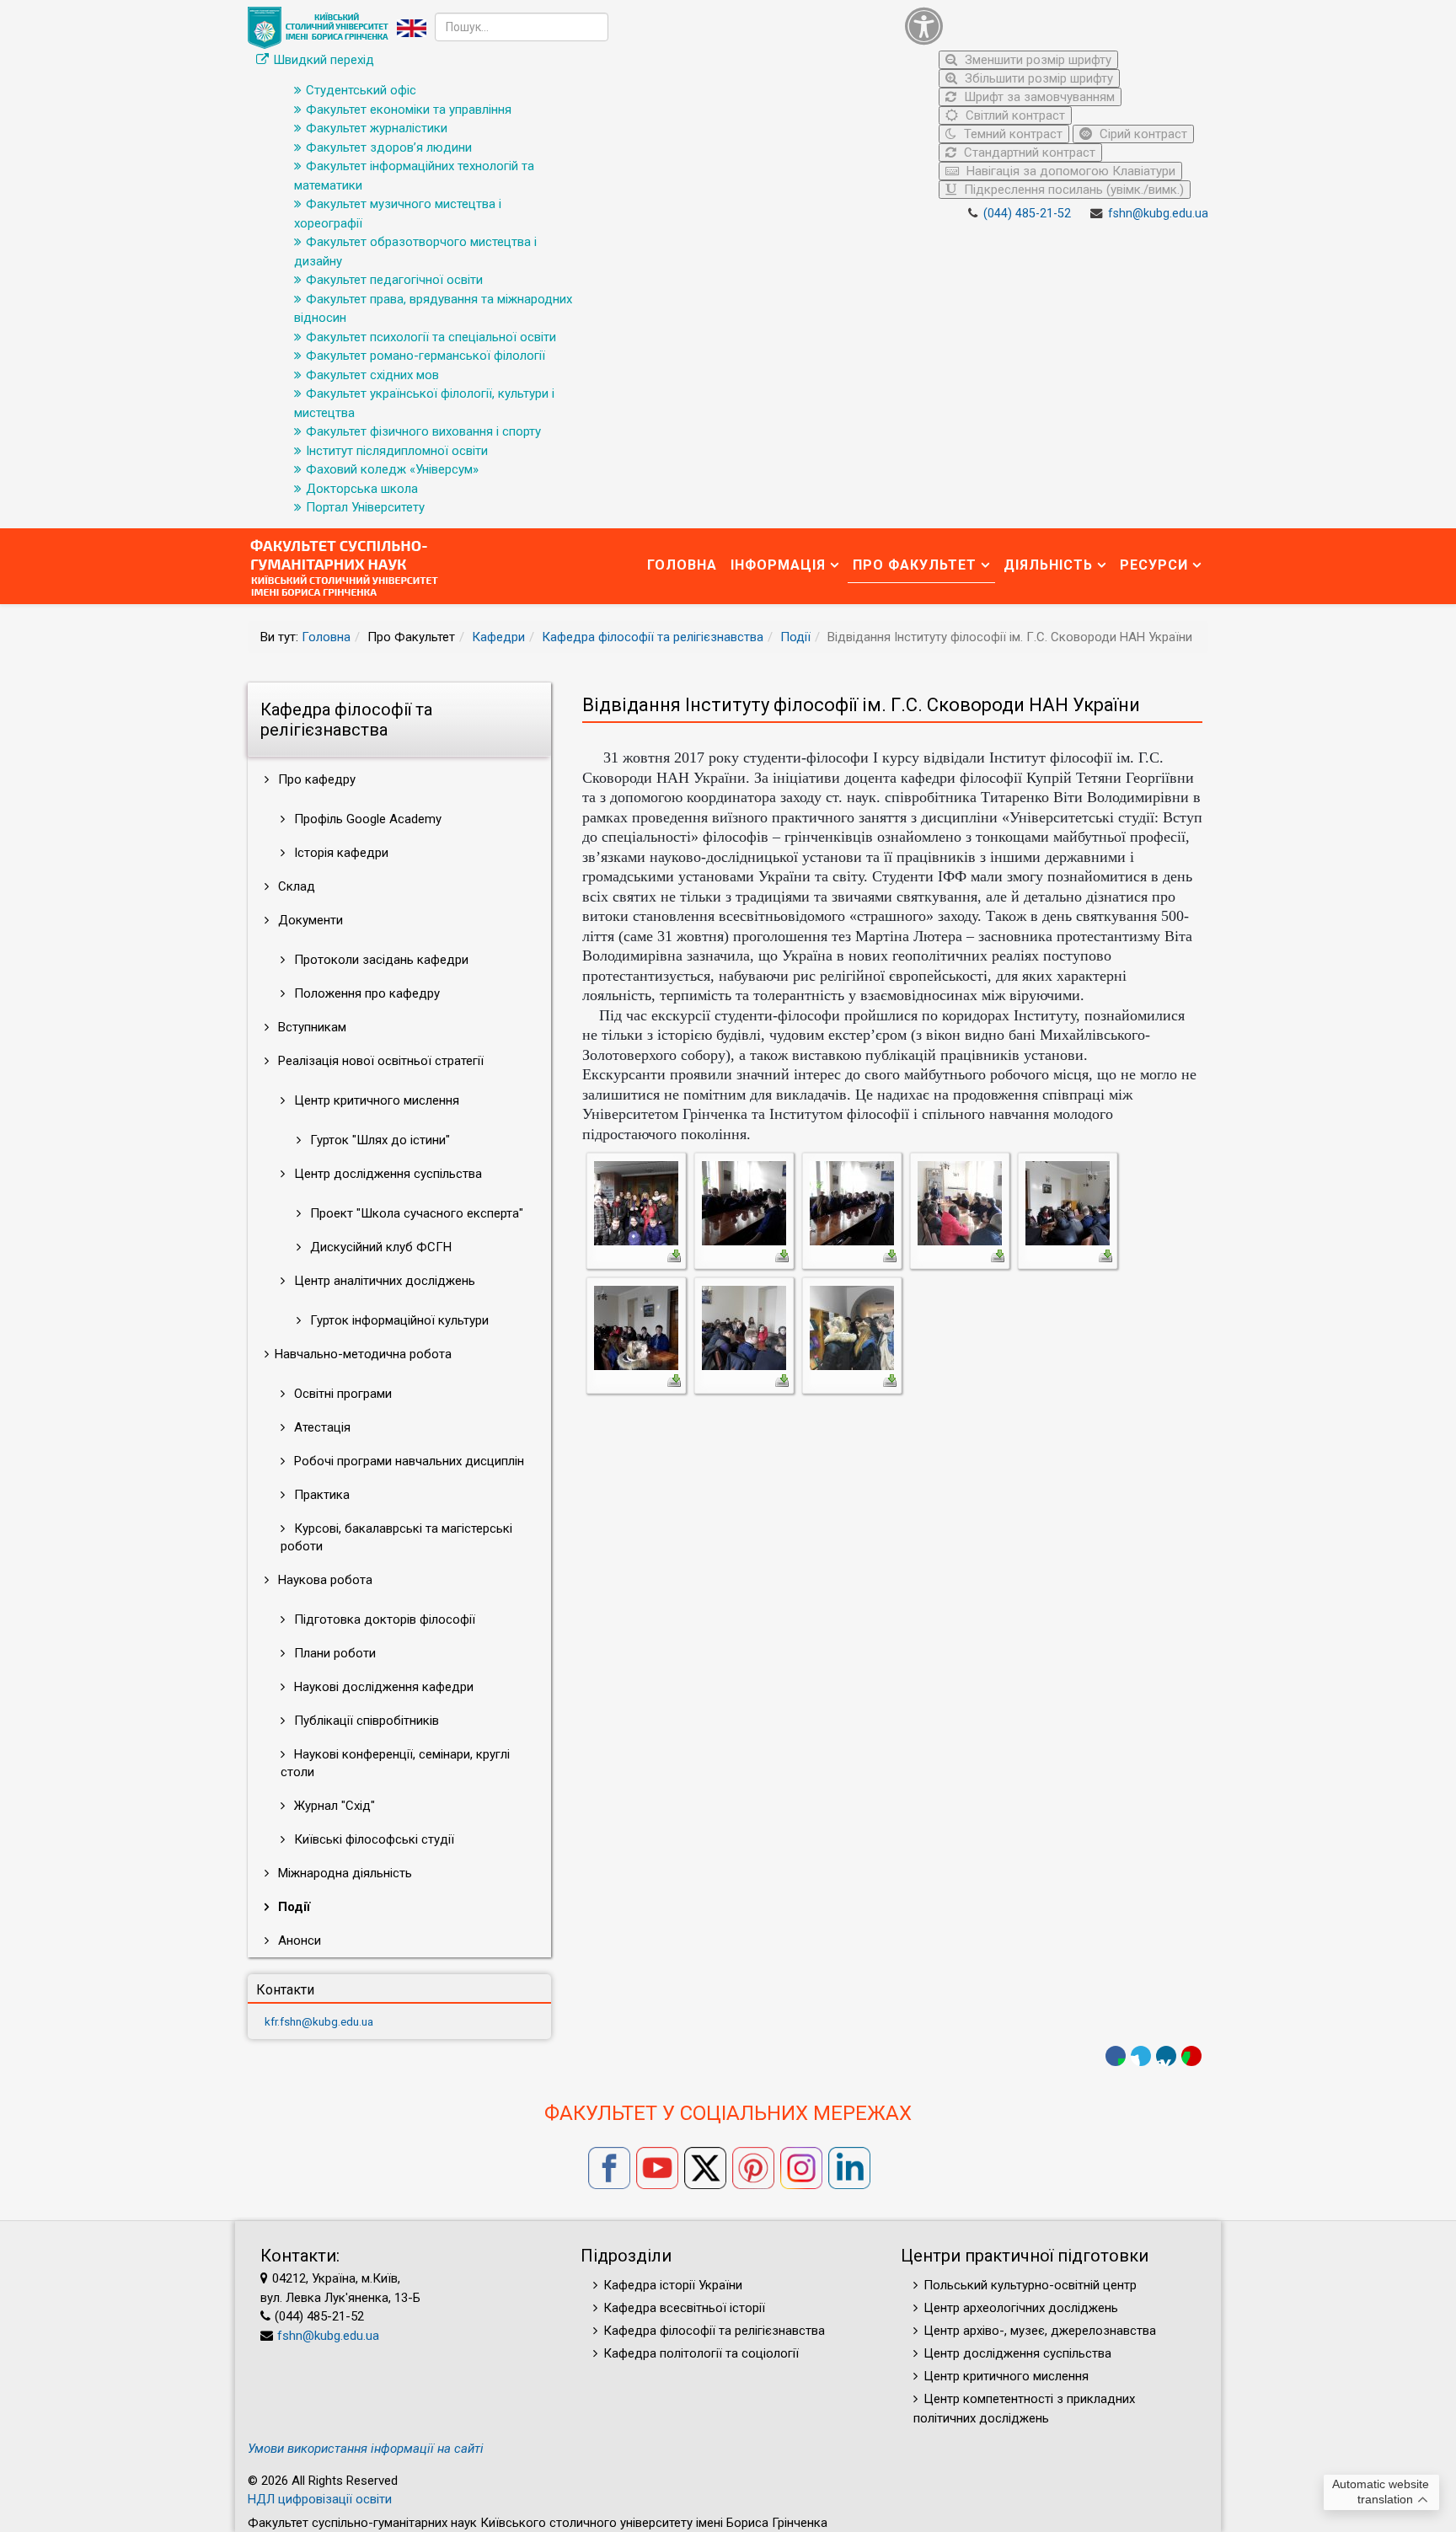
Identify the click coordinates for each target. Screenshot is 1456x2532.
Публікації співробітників (365, 1721)
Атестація (321, 1427)
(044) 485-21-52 (1027, 214)
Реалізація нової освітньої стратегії (379, 1061)
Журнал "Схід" (333, 1806)
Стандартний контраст (1028, 153)
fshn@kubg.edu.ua (1158, 214)
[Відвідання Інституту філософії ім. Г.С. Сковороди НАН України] (636, 1202)
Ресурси (1154, 565)
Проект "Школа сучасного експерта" (415, 1213)
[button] (1052, 26)
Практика (320, 1495)
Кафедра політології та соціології (701, 2353)
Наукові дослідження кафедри (382, 1687)
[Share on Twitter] (1141, 2056)
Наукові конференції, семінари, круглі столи (395, 1763)
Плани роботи (333, 1653)
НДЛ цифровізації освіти (320, 2499)
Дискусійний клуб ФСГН (379, 1247)
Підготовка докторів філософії (383, 1619)
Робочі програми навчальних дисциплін (407, 1461)
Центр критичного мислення (375, 1100)
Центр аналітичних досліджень (383, 1281)
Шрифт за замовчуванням (1038, 97)
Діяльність (1048, 565)
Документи (309, 920)
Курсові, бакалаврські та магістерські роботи (396, 1537)
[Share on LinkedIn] (1166, 2056)
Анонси (298, 1940)
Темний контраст (1012, 134)
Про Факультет (915, 565)
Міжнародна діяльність (343, 1873)
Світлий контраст (1014, 115)
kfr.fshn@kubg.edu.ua (319, 2021)
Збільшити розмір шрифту (1037, 78)
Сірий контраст (1142, 134)
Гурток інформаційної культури (398, 1320)
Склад (295, 886)
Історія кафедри (340, 853)
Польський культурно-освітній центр (1030, 2285)
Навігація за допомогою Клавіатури (1069, 171)
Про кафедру (315, 779)
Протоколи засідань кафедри (380, 960)
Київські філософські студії (372, 1839)
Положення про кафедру (365, 993)
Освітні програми (341, 1394)
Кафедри (498, 637)
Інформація (778, 565)
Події (795, 637)
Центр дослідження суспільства (386, 1174)
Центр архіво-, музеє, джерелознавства (1040, 2331)
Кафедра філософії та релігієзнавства (653, 637)
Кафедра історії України (673, 2285)
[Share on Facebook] (1116, 2056)
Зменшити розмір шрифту (1036, 60)
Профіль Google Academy (366, 819)
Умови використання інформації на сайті (366, 2449)
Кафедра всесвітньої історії (684, 2308)
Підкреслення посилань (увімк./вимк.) (1072, 190)
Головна (682, 565)
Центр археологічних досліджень (1021, 2308)
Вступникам (310, 1027)
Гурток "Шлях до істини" (378, 1140)
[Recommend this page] (1191, 2056)
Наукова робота (324, 1580)
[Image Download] (674, 1255)
